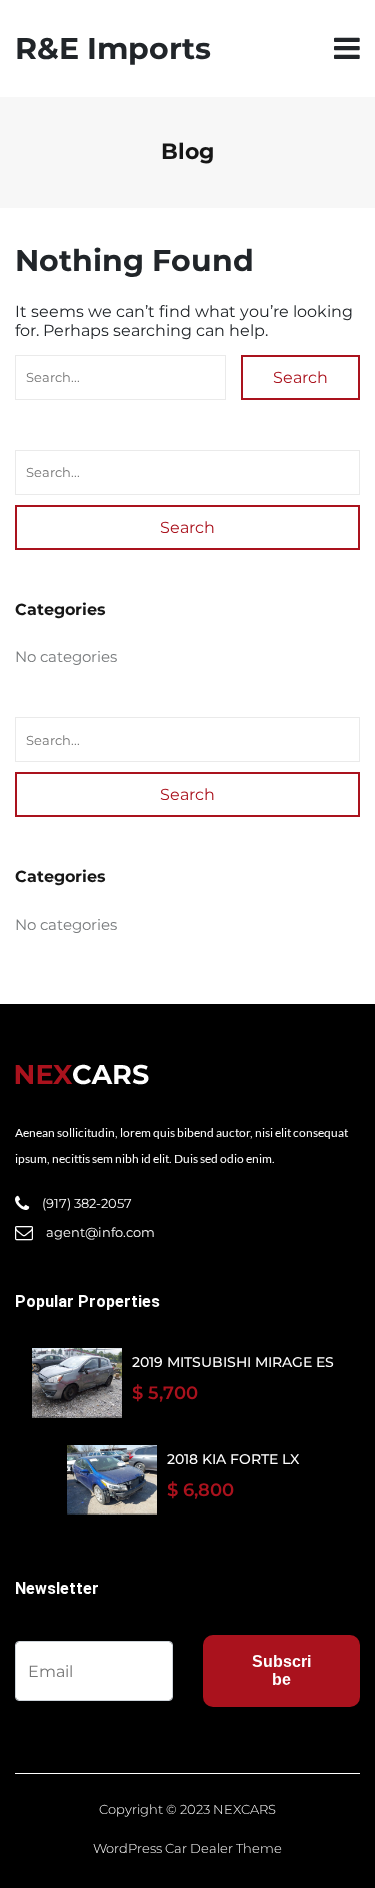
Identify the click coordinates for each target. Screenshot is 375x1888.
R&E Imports (113, 48)
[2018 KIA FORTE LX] (112, 1480)
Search (300, 377)
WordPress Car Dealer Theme (187, 1848)
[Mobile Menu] (347, 48)
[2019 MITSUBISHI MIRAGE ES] (77, 1383)
